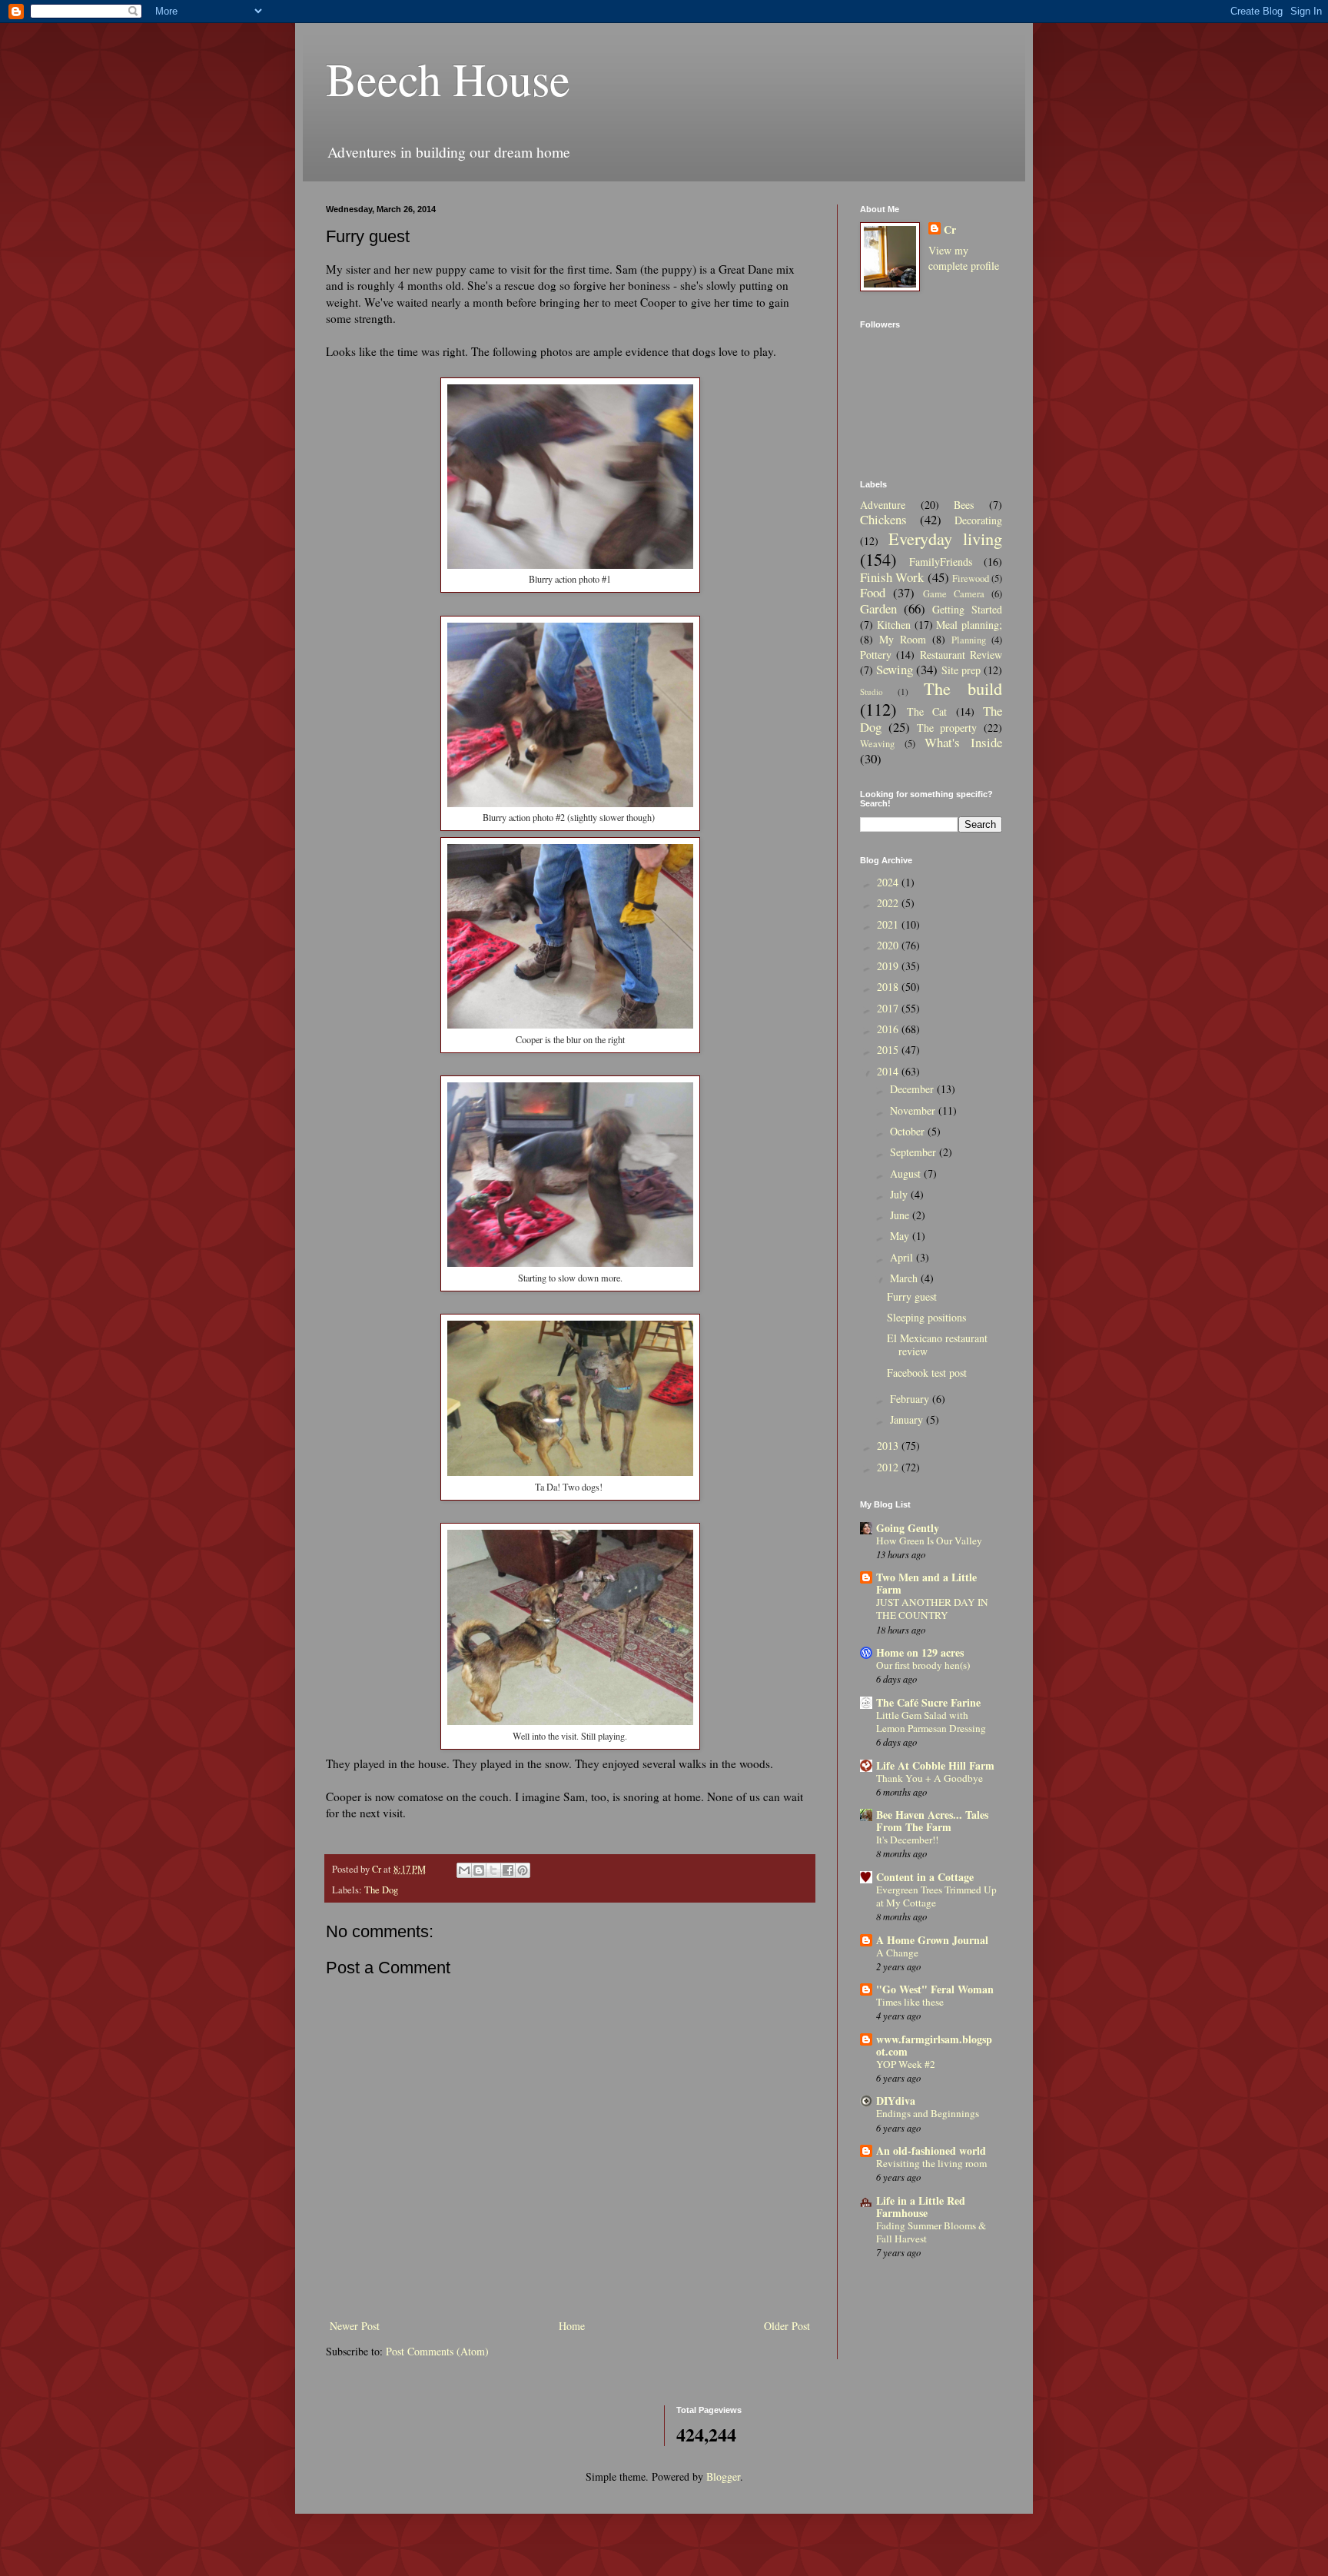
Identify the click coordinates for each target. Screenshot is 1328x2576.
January (908, 1419)
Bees (964, 505)
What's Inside (963, 742)
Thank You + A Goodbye (930, 1778)
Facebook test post (927, 1373)
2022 (889, 903)
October (909, 1131)
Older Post (787, 2326)
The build (963, 688)
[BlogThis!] (479, 1870)
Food (873, 592)
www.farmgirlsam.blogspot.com (934, 2045)
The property (947, 728)
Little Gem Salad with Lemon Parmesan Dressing (931, 1722)
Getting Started (967, 609)
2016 (889, 1029)
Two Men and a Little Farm (926, 1583)
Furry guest (912, 1296)
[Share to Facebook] (508, 1870)
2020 (889, 945)
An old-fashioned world (931, 2151)
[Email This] (464, 1870)
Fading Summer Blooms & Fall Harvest (931, 2232)
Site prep (961, 670)
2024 (889, 882)
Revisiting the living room (931, 2163)
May (901, 1236)
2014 (889, 1071)
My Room (903, 639)
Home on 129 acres (920, 1652)
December (913, 1089)
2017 (889, 1008)
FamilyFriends (941, 562)
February (911, 1399)
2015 (889, 1050)
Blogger (723, 2476)
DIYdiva (896, 2101)
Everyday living (946, 538)
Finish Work (892, 577)
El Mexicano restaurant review (937, 1345)
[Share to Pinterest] (523, 1870)
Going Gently (908, 1528)
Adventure (883, 505)
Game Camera (954, 594)
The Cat (927, 711)
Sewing (895, 669)
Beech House (448, 78)
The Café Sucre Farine (928, 1702)
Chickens (883, 519)
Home (572, 2326)
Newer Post (355, 2326)
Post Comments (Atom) (437, 2351)
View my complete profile (964, 258)
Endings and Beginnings (928, 2113)
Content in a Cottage (925, 1877)
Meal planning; (969, 625)
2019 (889, 966)
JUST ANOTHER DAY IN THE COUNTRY (932, 1609)
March (905, 1278)
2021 (889, 924)
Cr (950, 230)
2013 (889, 1446)
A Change (897, 1953)
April (903, 1257)
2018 (889, 987)
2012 (889, 1467)
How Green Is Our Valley (929, 1541)
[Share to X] (493, 1870)
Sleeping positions (926, 1317)
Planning (969, 640)
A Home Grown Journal (932, 1940)
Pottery (876, 655)
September (915, 1152)
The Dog (381, 1890)
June (901, 1215)
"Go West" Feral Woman (935, 1989)
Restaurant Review (961, 655)
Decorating (978, 520)
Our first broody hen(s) (923, 1665)
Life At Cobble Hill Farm (935, 1765)
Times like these (910, 2002)
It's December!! (907, 1840)
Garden (878, 608)
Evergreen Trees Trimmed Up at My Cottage (936, 1896)
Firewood (971, 578)
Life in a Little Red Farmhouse (921, 2207)
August (907, 1173)
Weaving (877, 744)
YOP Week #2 (906, 2064)
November (914, 1110)
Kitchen (894, 625)
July (900, 1194)
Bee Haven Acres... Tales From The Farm (932, 1821)
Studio (871, 691)
